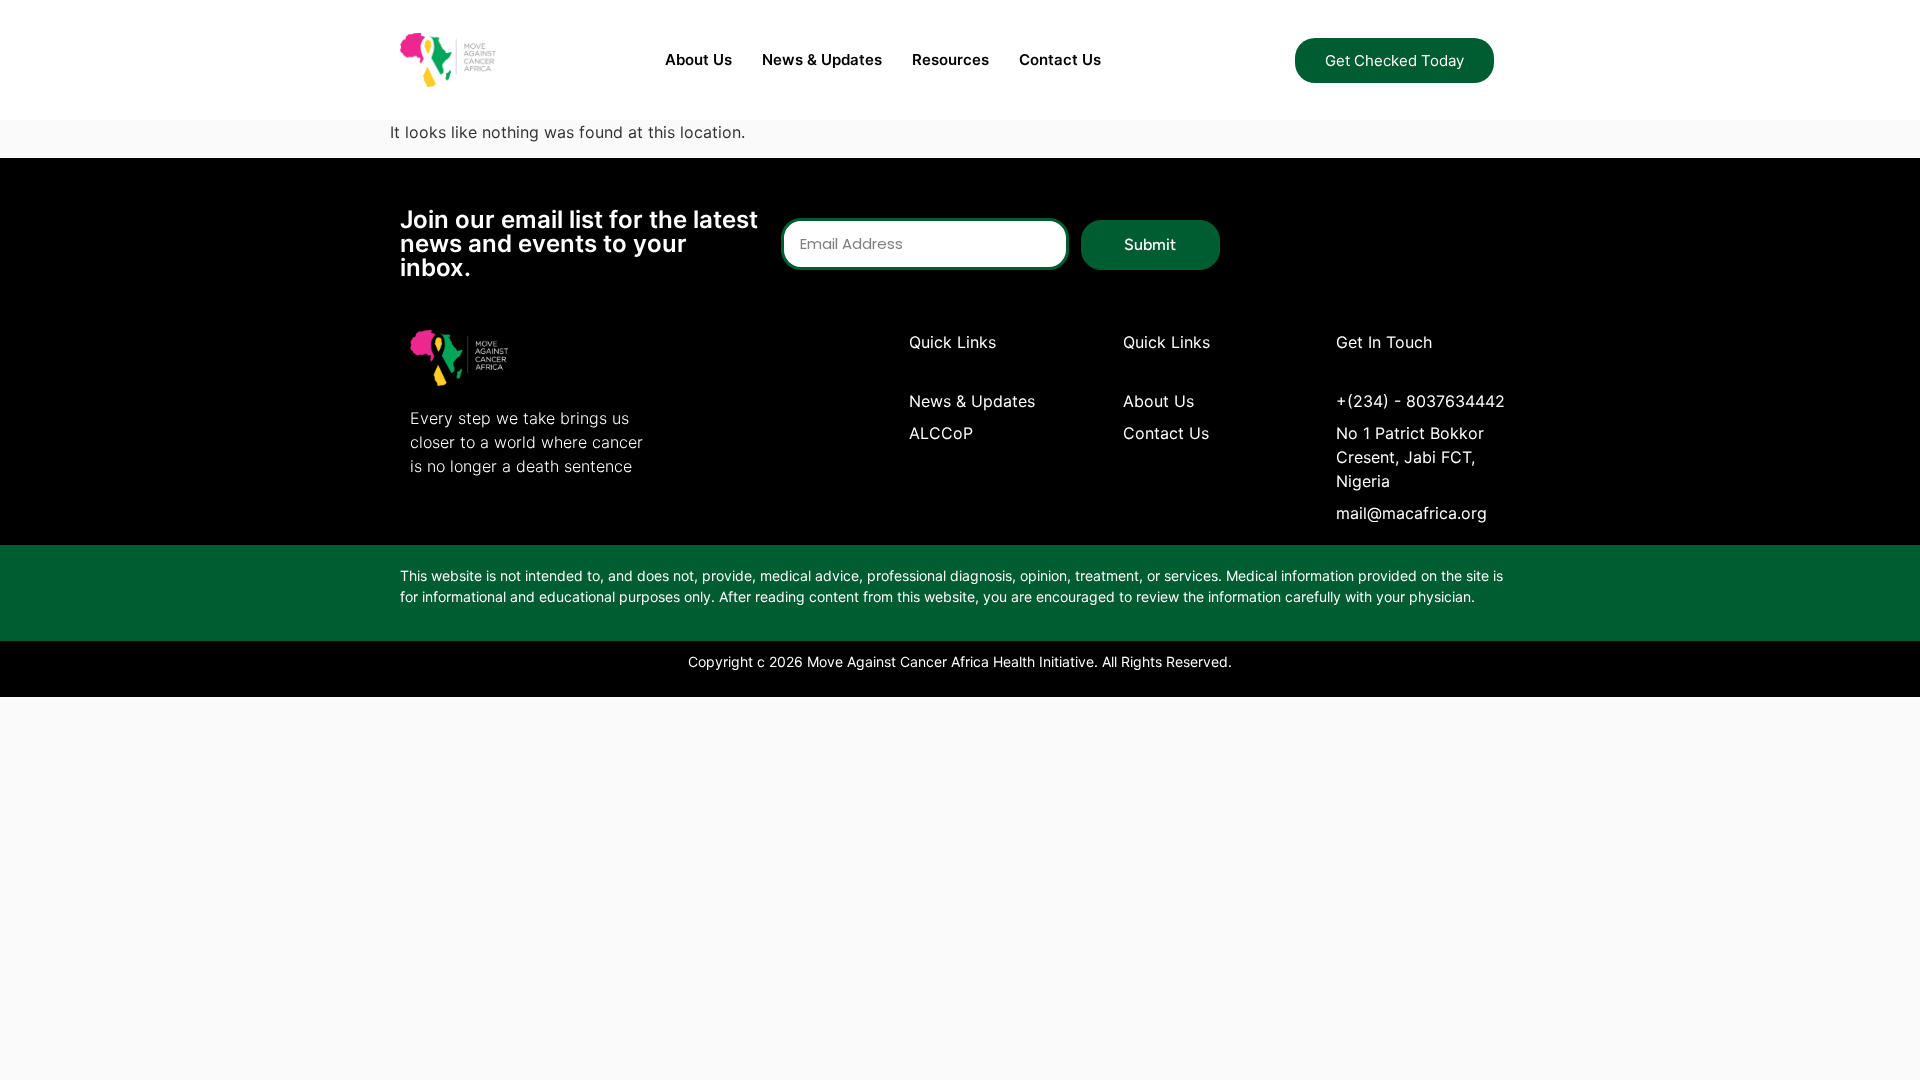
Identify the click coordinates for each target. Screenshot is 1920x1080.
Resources (950, 59)
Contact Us (1060, 59)
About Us (698, 59)
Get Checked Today (1394, 60)
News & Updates (822, 59)
